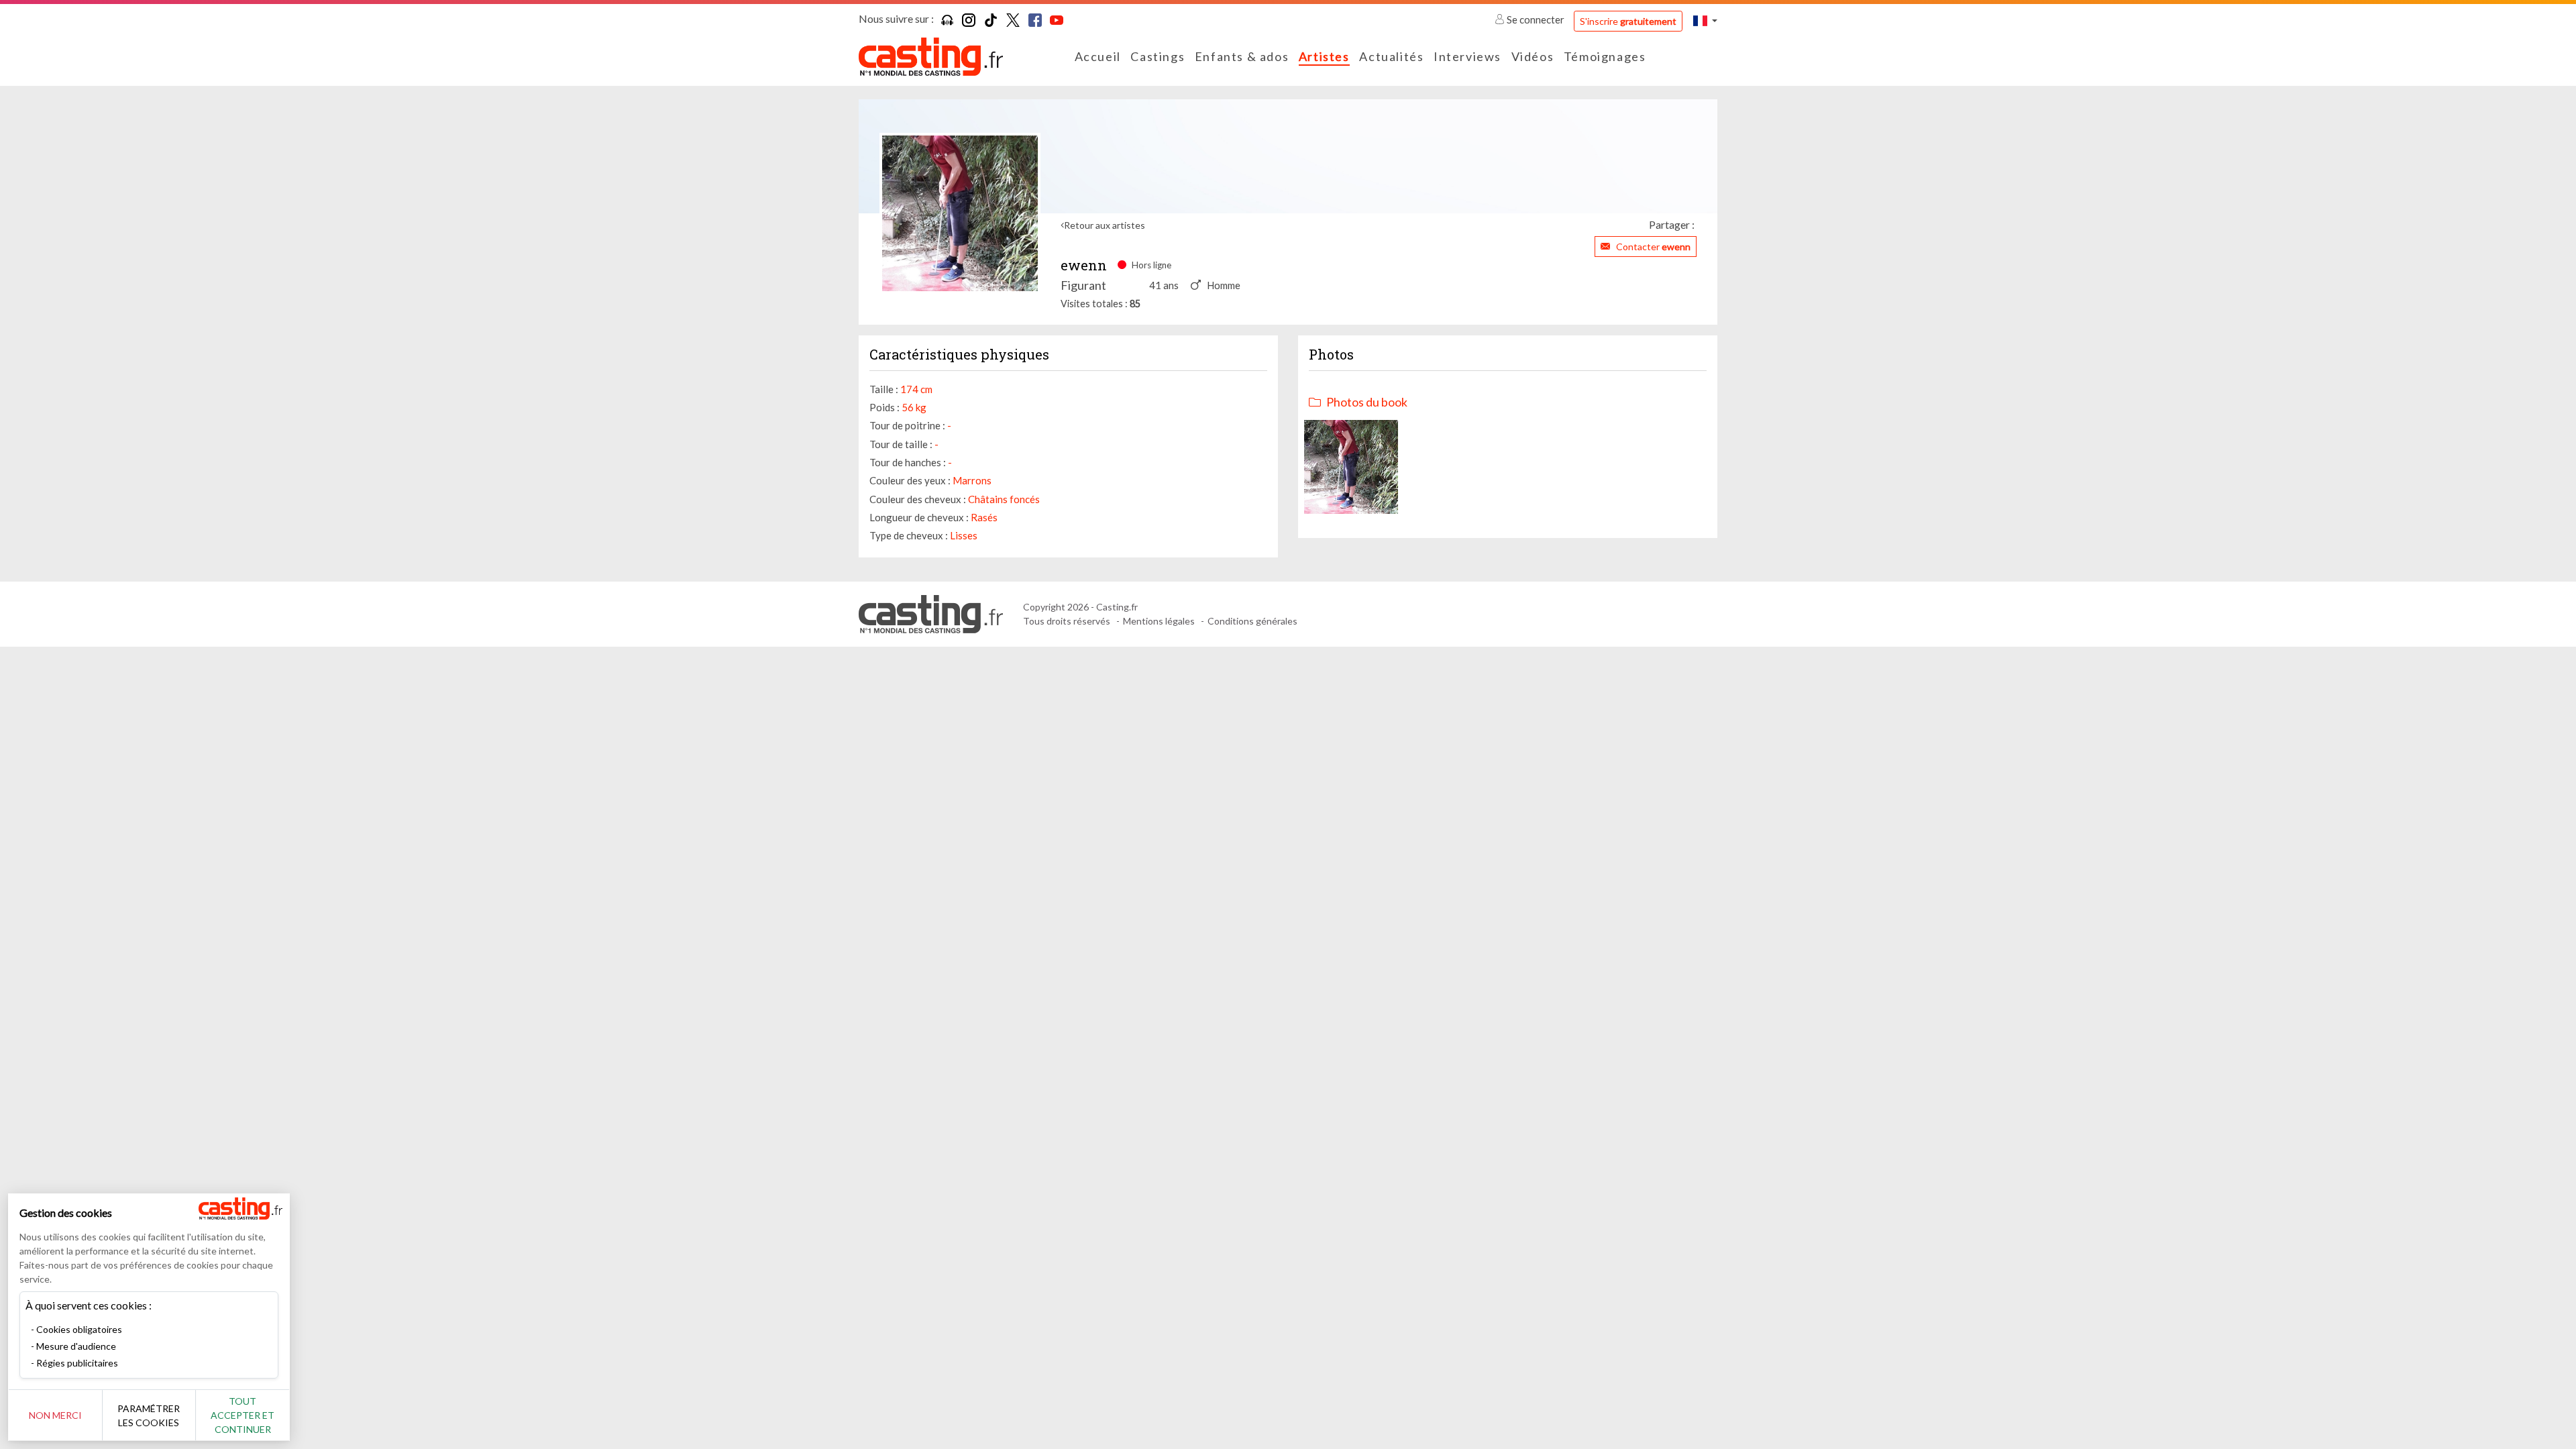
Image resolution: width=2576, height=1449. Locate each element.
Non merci (55, 1415)
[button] (1705, 20)
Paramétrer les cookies (149, 1415)
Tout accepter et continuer (243, 1415)
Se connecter (1536, 19)
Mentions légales (1159, 621)
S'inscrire (1628, 21)
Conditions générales (1252, 621)
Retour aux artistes (1105, 225)
